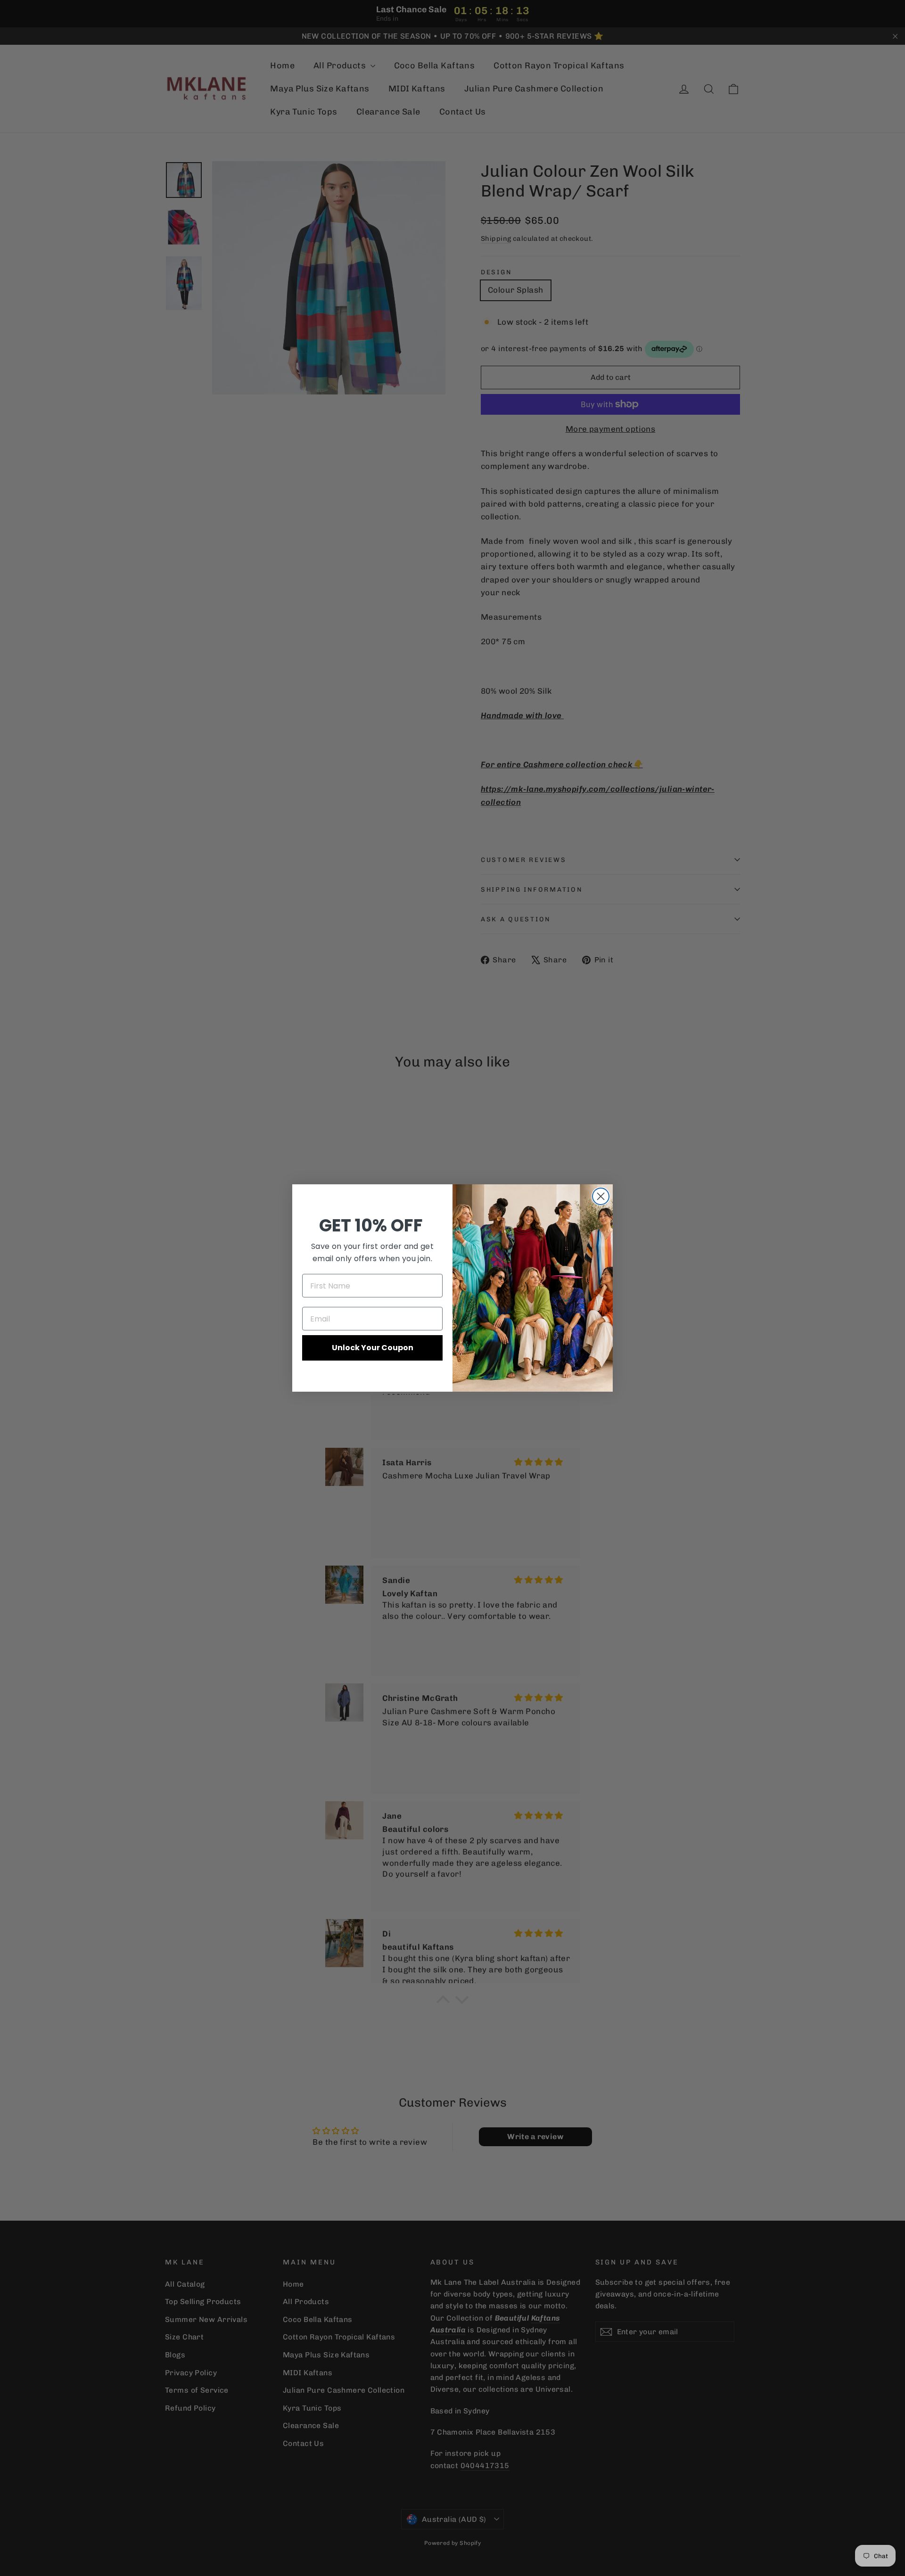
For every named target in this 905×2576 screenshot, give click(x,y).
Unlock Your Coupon (373, 1348)
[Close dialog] (601, 1196)
